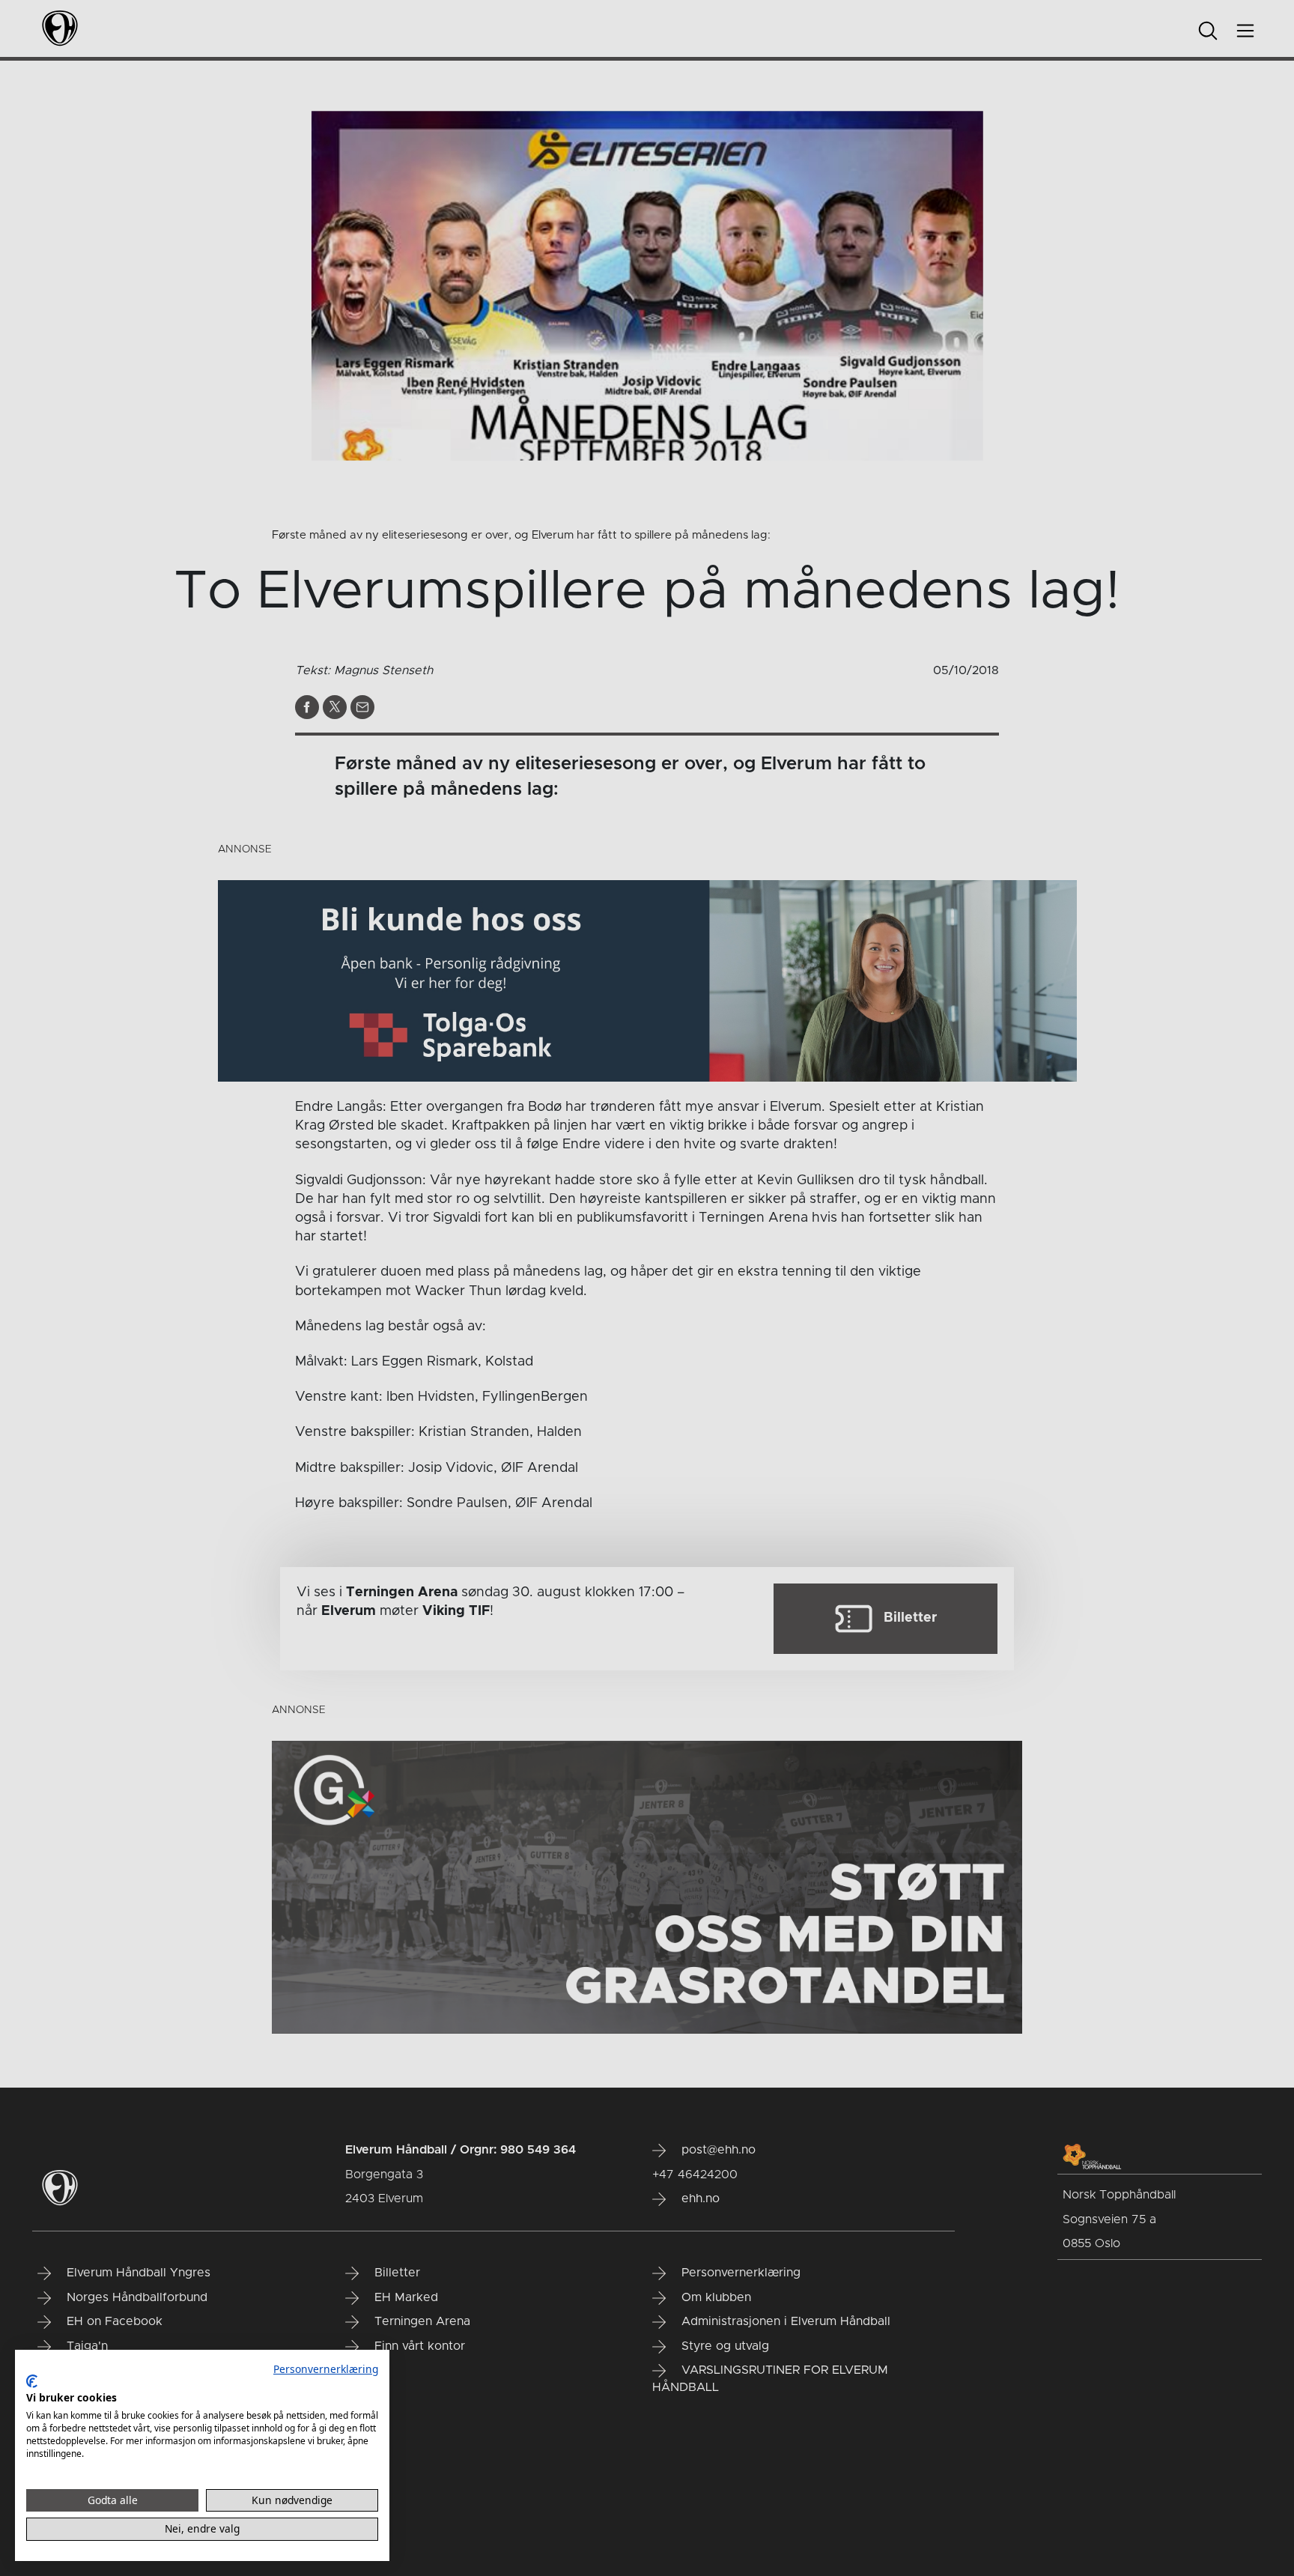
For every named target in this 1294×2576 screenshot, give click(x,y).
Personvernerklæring (326, 2369)
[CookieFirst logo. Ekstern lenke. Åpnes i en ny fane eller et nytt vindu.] (32, 2381)
